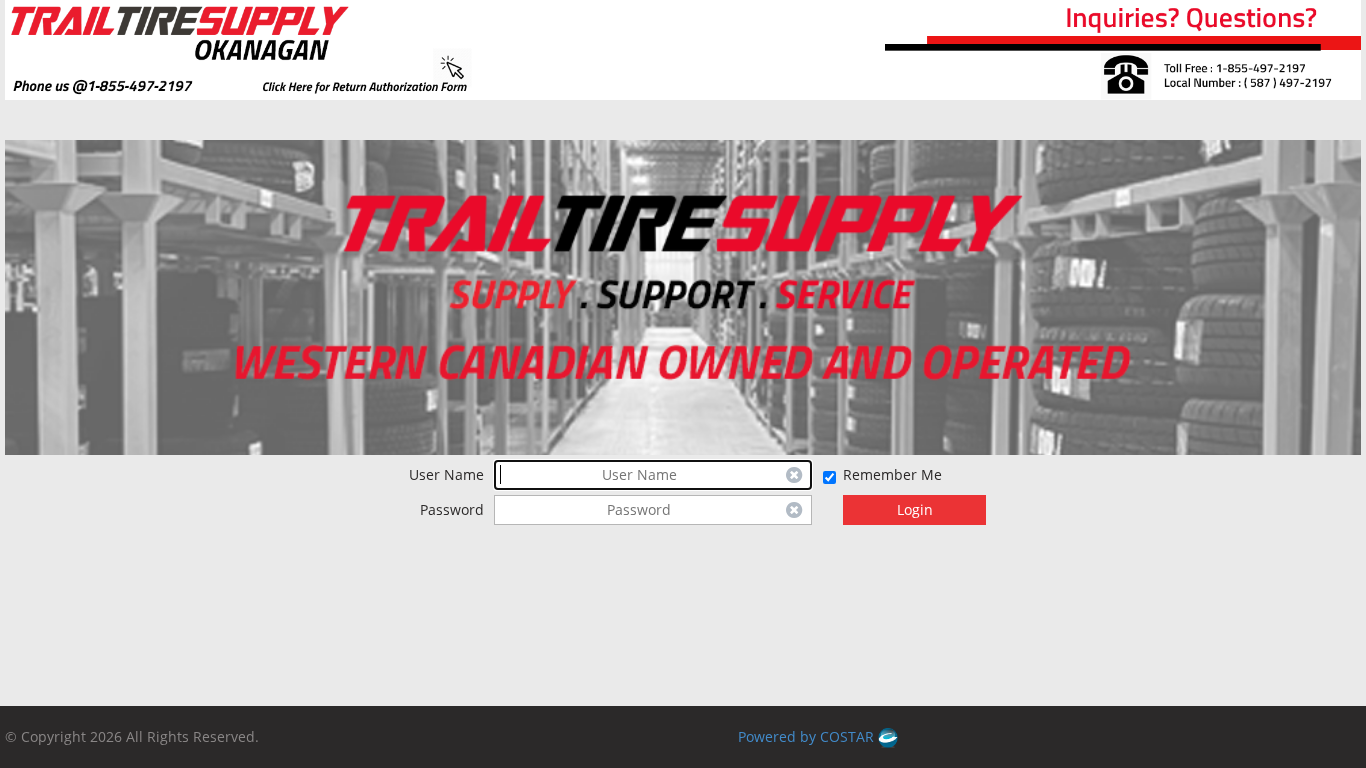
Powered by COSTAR (808, 736)
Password (452, 509)
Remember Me (892, 474)
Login (915, 509)
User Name (446, 474)
